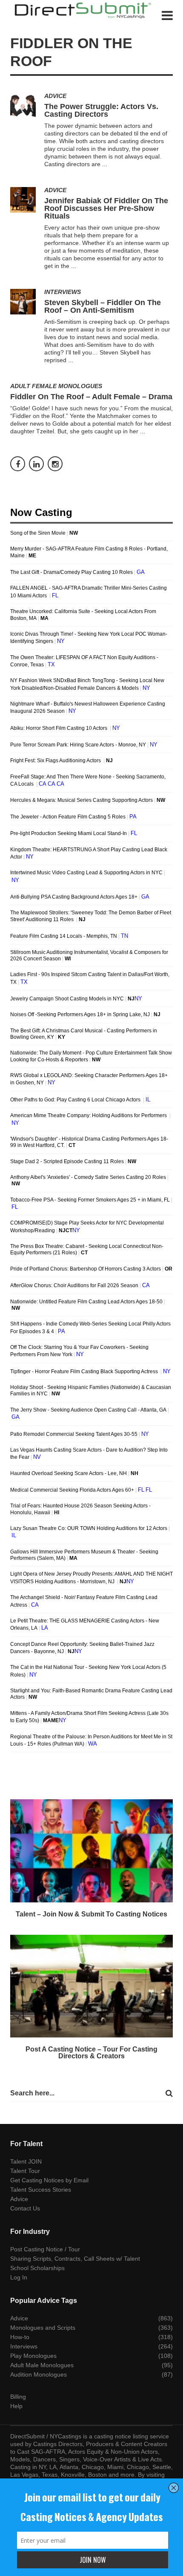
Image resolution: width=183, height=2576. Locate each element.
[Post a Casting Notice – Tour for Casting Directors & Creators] (91, 1986)
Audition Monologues (39, 2374)
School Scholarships (37, 2268)
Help (16, 2406)
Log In (19, 2277)
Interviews (63, 292)
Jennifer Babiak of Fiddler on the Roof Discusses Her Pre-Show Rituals (106, 208)
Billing (18, 2397)
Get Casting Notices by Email (49, 2180)
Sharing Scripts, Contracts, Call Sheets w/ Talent (75, 2259)
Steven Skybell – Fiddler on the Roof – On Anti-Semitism (103, 306)
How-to (20, 2337)
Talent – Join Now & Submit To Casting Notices (91, 1914)
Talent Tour (25, 2171)
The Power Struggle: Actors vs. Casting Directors (101, 110)
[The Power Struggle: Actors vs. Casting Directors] (23, 106)
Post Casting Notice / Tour (45, 2249)
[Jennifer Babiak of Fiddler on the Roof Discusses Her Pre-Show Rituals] (23, 200)
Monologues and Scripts (43, 2328)
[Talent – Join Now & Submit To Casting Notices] (91, 1851)
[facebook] (18, 464)
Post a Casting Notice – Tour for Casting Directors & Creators (91, 2053)
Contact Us (25, 2208)
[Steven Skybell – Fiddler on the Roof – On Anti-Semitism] (23, 302)
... (105, 164)
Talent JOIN (26, 2161)
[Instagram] (55, 464)
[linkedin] (36, 464)
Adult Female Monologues (56, 386)
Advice (55, 96)
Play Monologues (33, 2356)
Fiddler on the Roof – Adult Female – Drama (91, 397)
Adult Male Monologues (42, 2365)
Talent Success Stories (41, 2190)
